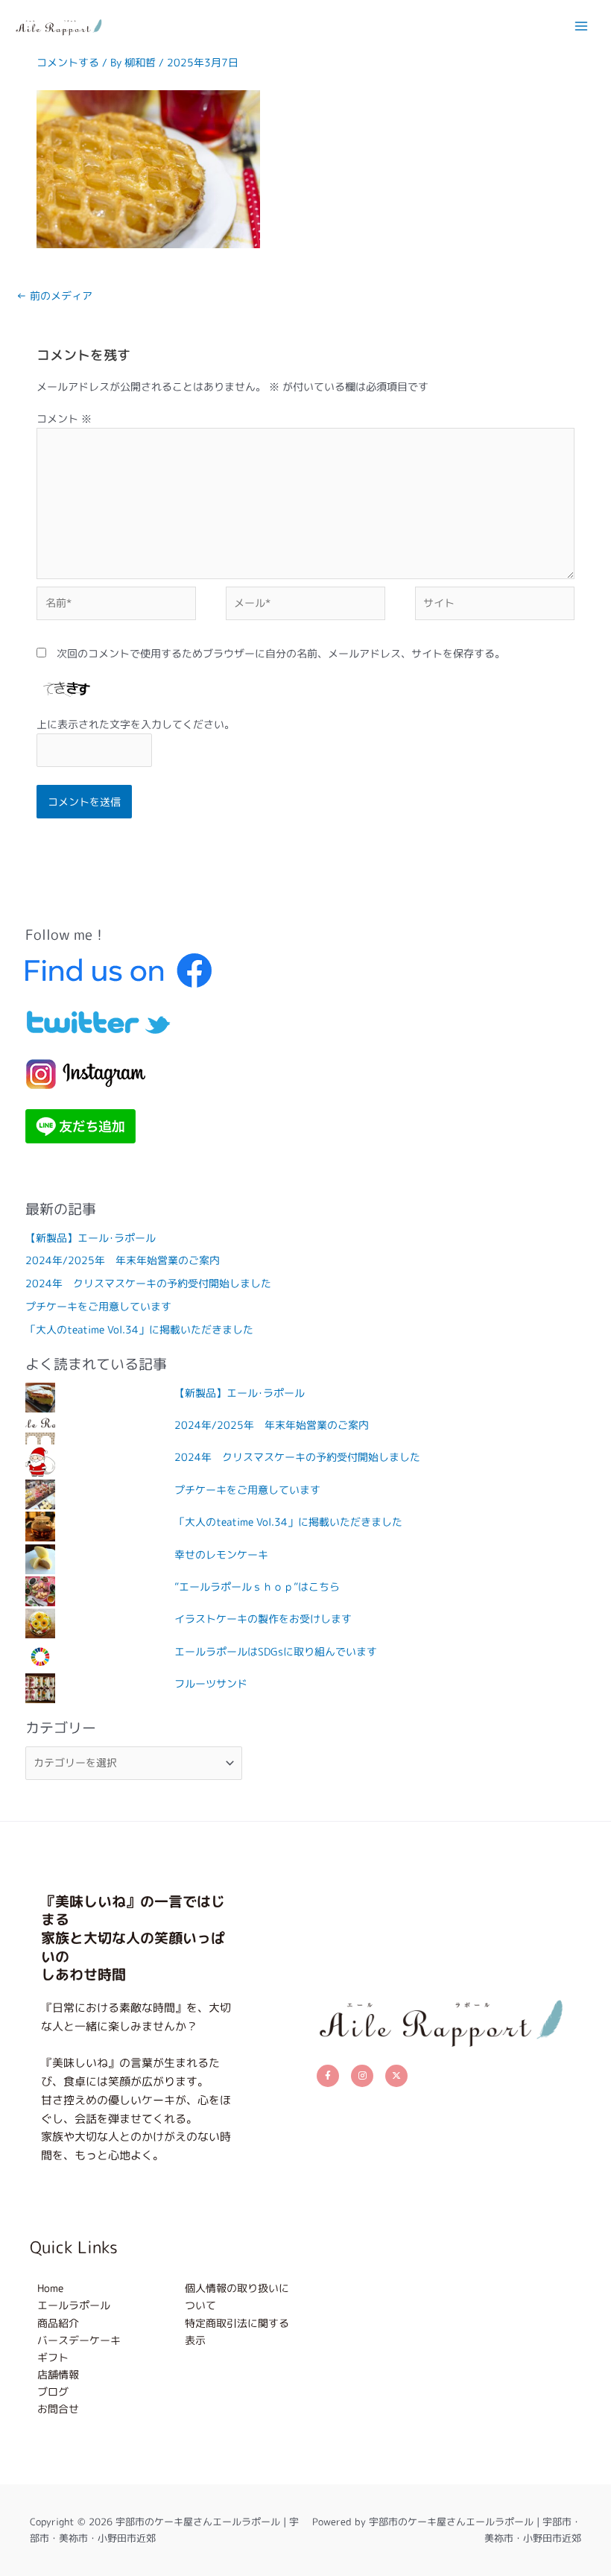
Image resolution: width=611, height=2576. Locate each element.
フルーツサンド (211, 1683)
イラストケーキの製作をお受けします (263, 1619)
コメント (64, 419)
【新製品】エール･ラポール (91, 1238)
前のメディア (54, 296)
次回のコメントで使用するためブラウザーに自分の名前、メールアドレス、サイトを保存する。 (281, 653)
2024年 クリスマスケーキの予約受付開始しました (148, 1283)
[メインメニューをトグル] (582, 26)
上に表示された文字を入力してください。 (136, 724)
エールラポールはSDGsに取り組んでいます (276, 1651)
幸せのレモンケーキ (221, 1554)
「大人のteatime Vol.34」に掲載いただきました (139, 1329)
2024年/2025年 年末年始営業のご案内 (123, 1260)
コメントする (68, 62)
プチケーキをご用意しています (98, 1306)
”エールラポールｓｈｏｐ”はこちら (257, 1587)
